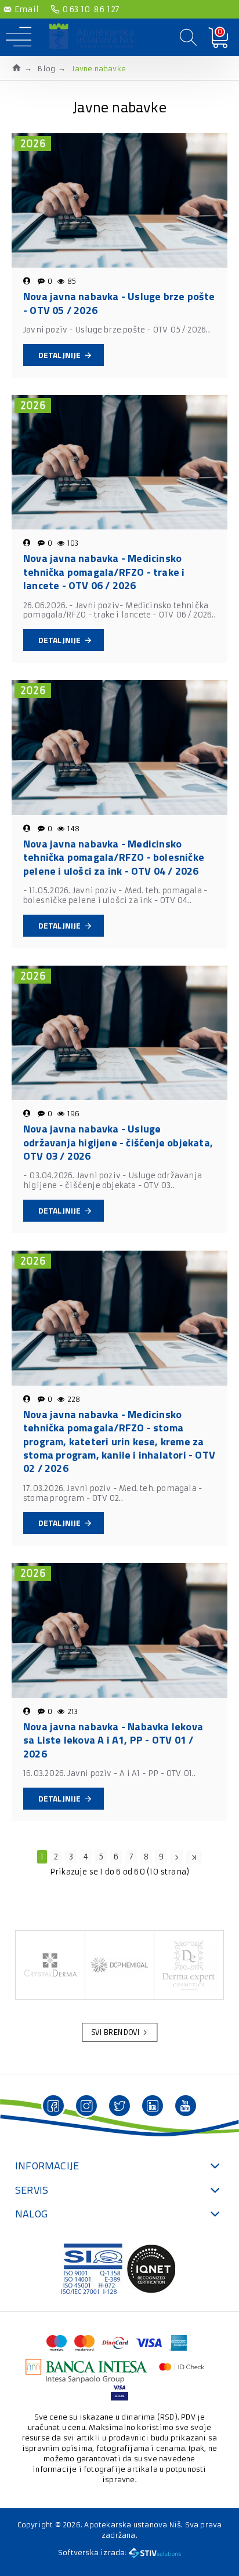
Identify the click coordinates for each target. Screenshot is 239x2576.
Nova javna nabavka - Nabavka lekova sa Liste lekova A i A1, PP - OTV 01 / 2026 (113, 1740)
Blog (46, 69)
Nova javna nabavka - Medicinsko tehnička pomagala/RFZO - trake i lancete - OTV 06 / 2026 (104, 572)
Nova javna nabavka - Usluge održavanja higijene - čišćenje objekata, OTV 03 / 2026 (118, 1142)
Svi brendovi (115, 2033)
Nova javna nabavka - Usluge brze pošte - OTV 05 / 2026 (119, 303)
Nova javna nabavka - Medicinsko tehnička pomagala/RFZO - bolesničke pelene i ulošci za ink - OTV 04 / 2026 (114, 857)
